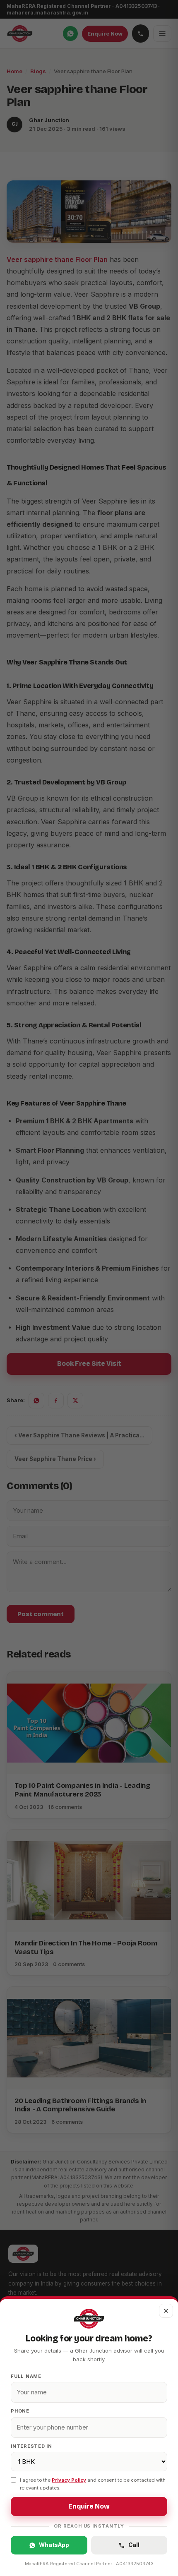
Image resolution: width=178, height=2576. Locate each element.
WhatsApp (54, 2545)
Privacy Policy (69, 2480)
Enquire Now (89, 2506)
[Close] (89, 1288)
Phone (20, 2411)
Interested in (31, 2446)
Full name (26, 2376)
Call (134, 2545)
